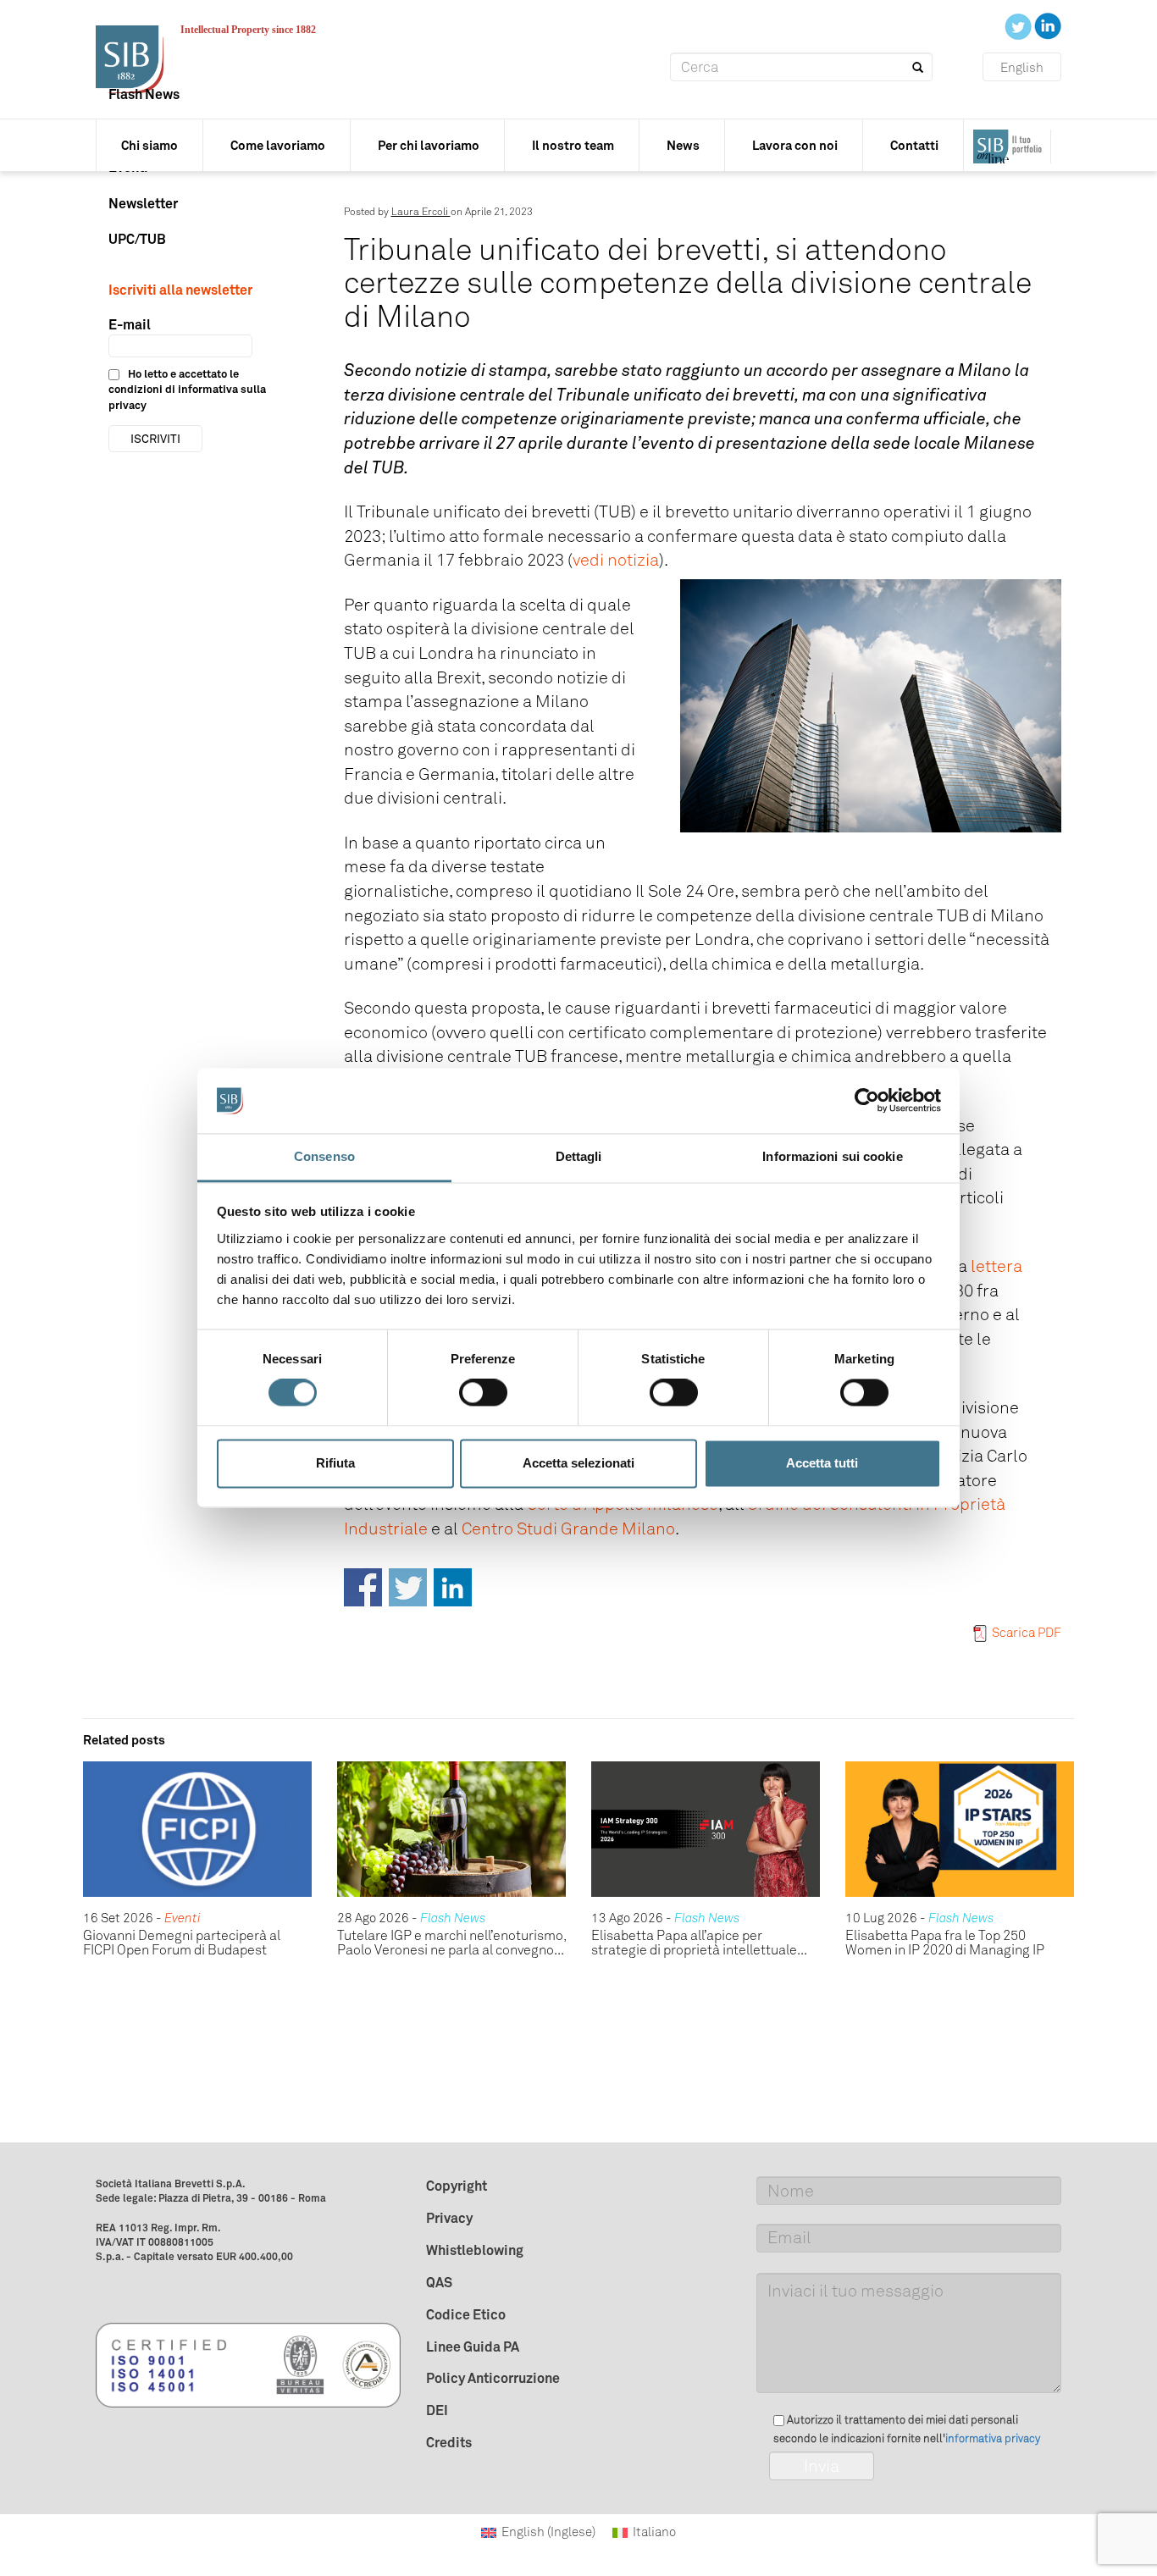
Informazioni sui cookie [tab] (832, 1156)
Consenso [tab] (324, 1156)
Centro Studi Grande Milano (568, 1528)
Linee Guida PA (473, 2347)
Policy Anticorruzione (493, 2378)
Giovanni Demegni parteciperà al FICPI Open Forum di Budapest (182, 1943)
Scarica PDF (1027, 1633)
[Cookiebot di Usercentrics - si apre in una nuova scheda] (867, 1101)
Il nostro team (573, 145)
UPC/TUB (137, 239)
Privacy (449, 2218)
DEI (437, 2410)
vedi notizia (616, 560)
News (683, 145)
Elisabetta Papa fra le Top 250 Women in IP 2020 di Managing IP (945, 1943)
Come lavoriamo (278, 145)
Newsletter (143, 203)
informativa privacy (993, 2438)
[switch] (483, 1393)
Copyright (457, 2186)
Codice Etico (466, 2314)
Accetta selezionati (578, 1463)
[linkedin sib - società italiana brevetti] (1048, 25)
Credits (449, 2442)
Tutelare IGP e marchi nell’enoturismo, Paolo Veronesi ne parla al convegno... (451, 1943)
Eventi (183, 1918)
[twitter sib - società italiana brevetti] (1019, 25)
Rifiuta (335, 1463)
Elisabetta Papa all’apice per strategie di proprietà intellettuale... (699, 1943)
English (1022, 68)
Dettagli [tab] (579, 1156)
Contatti (914, 145)
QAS (439, 2282)
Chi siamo (149, 145)
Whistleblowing (475, 2250)
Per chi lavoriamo (429, 145)
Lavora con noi (795, 145)
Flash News (144, 94)
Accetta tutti (822, 1463)
